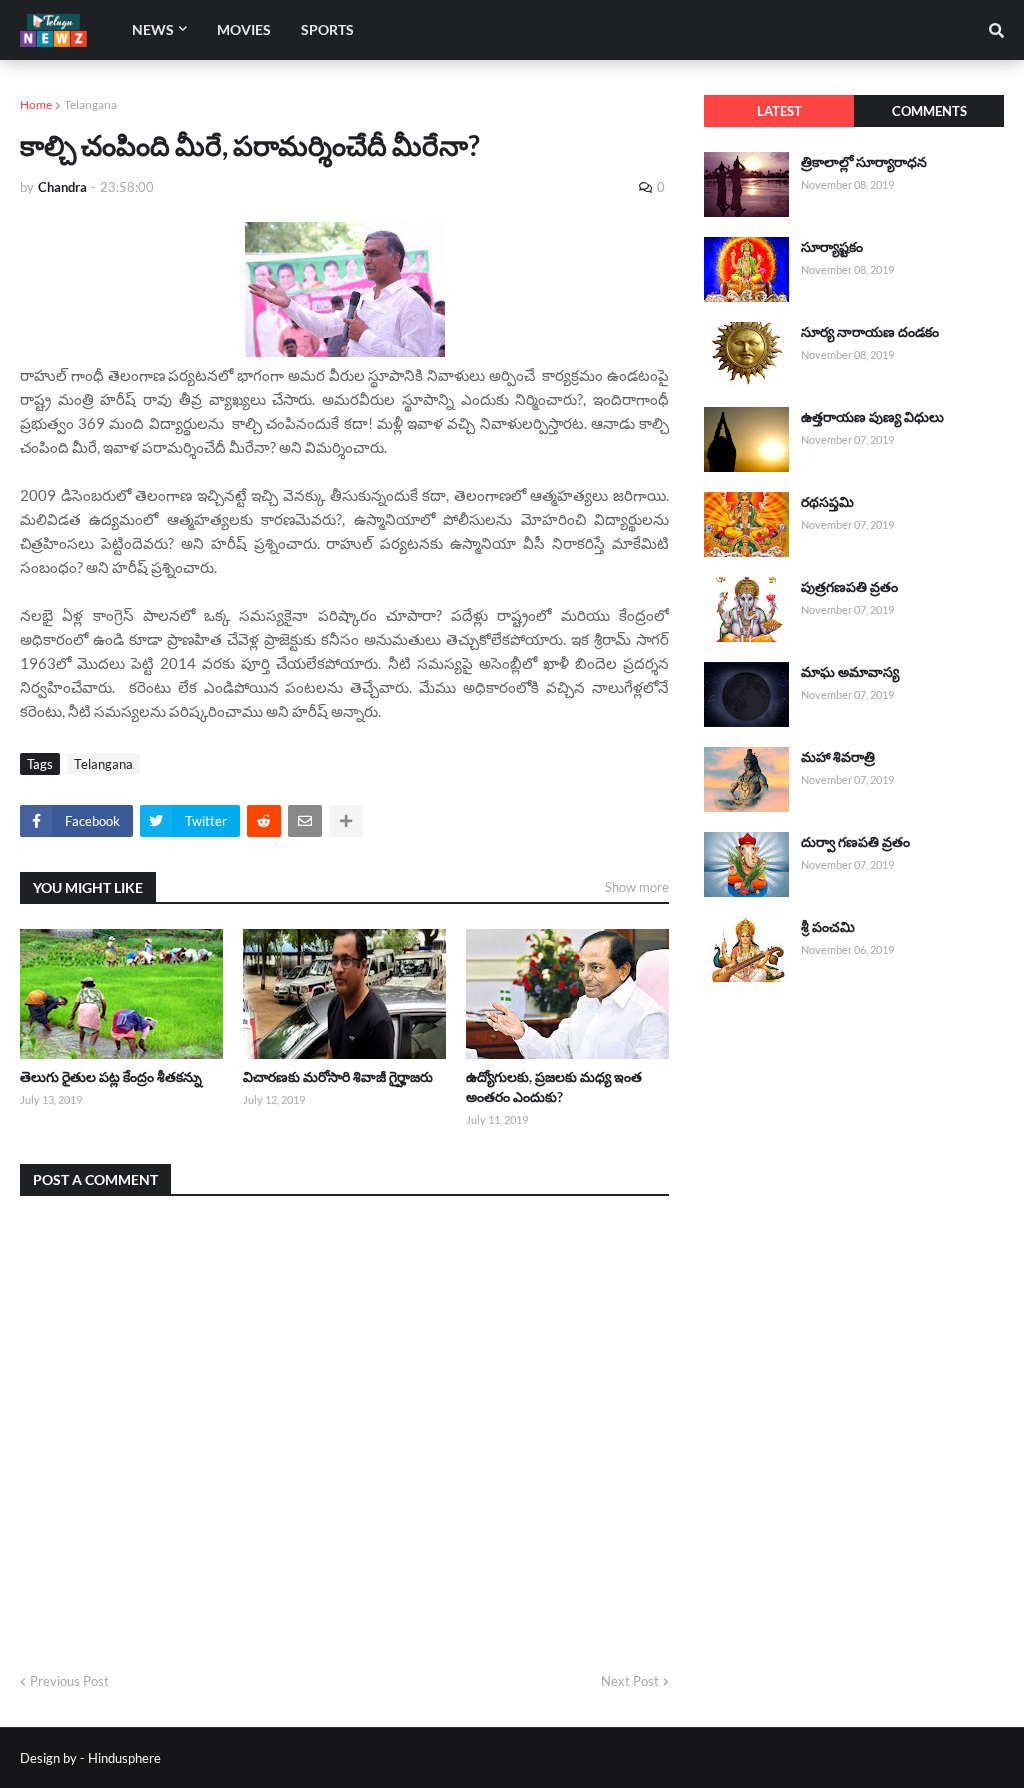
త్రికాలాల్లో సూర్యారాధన (864, 161)
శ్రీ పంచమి (828, 926)
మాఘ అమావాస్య (850, 671)
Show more (637, 887)
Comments (929, 111)
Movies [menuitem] (244, 29)
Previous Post (69, 1681)
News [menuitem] (153, 29)
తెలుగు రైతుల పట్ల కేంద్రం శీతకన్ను (111, 1076)
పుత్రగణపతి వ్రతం (849, 586)
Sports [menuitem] (327, 29)
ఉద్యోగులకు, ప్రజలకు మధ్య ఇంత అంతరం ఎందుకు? (554, 1086)
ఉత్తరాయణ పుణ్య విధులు (872, 416)
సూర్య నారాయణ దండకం (870, 331)
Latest (779, 111)
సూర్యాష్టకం (832, 246)
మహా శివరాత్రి (838, 756)
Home (36, 104)
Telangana (90, 104)
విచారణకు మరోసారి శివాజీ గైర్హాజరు (338, 1076)
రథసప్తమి (827, 501)
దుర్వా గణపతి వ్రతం (855, 841)
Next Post (630, 1681)
